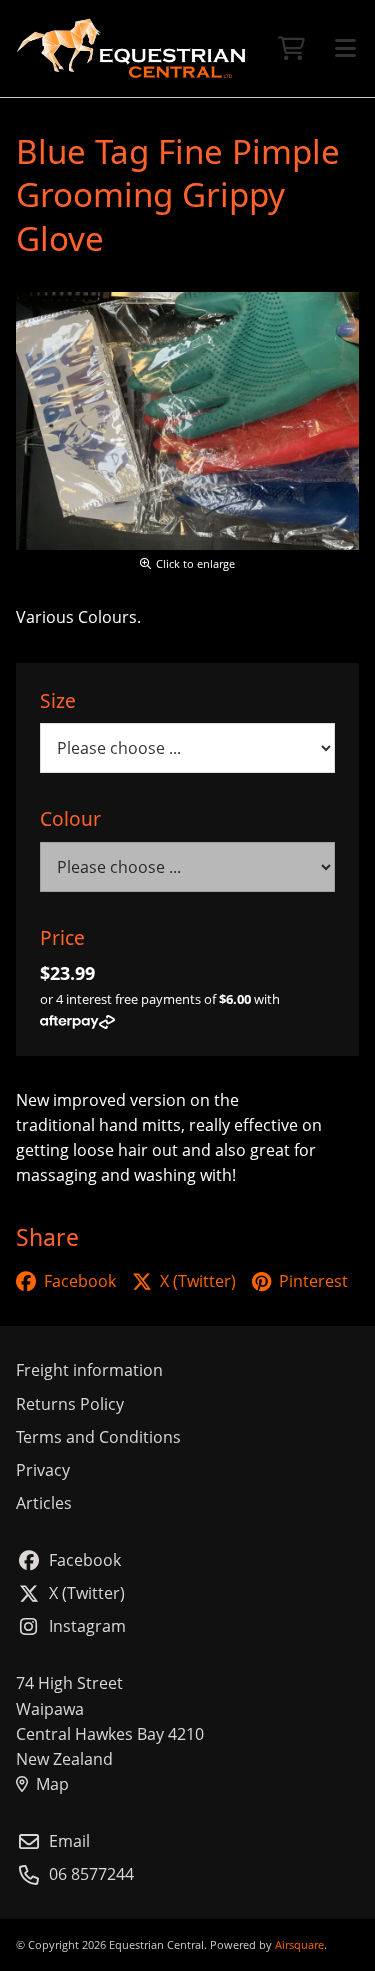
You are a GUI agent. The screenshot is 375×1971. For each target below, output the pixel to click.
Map (52, 1784)
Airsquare (299, 1944)
